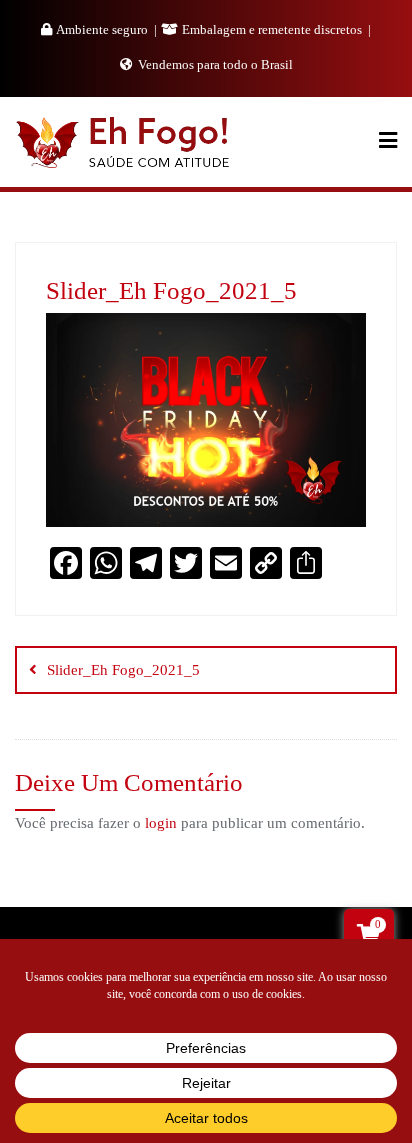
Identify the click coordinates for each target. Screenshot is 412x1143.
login (161, 823)
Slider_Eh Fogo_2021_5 (123, 670)
